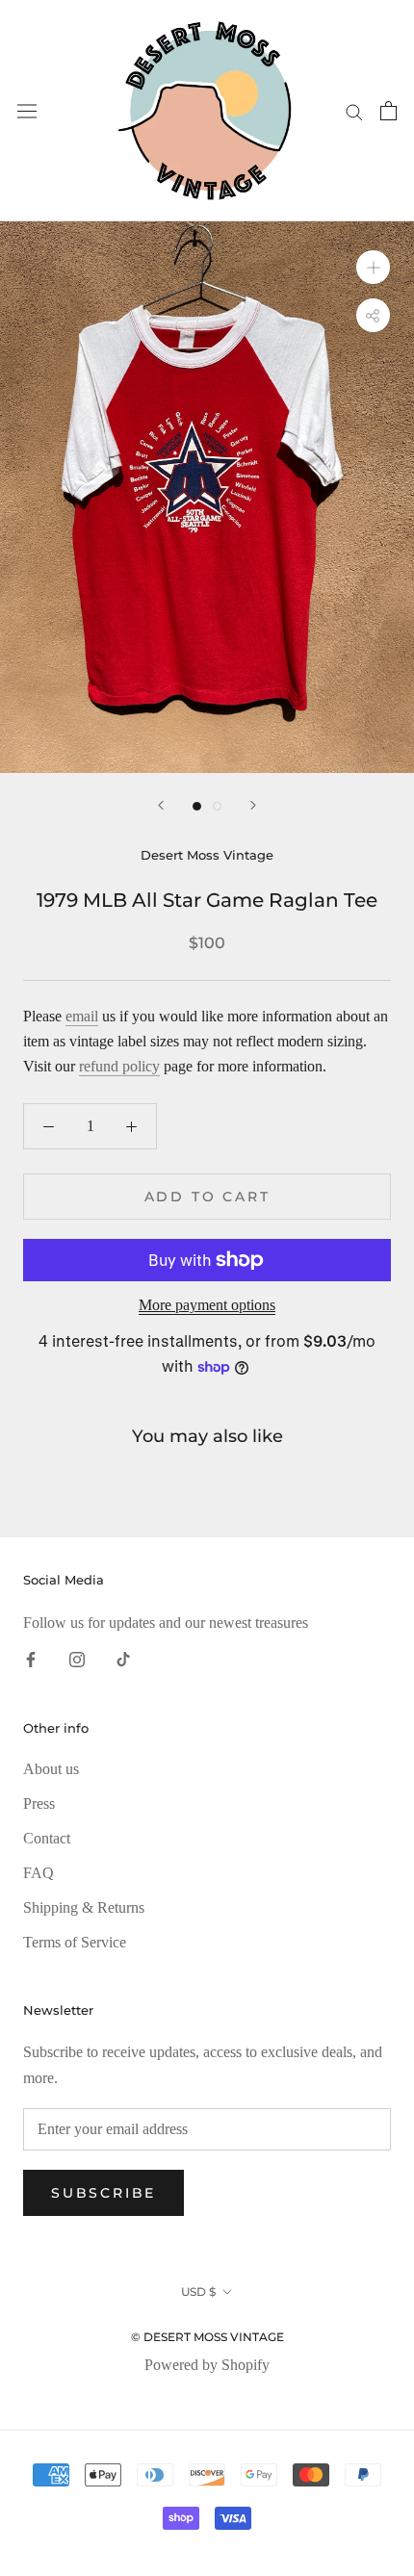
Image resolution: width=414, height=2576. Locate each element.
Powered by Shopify (207, 2365)
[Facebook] (31, 1659)
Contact (47, 1838)
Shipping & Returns (84, 1907)
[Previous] (161, 805)
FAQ (39, 1873)
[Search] (354, 111)
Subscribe (103, 2193)
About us (51, 1769)
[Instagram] (77, 1659)
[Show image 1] (197, 806)
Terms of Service (75, 1942)
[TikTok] (123, 1659)
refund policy (119, 1066)
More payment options (207, 1305)
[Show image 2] (217, 806)
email (82, 1016)
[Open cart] (388, 111)
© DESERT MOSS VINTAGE (207, 2337)
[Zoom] (373, 267)
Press (39, 1803)
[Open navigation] (27, 111)
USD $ (198, 2292)
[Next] (253, 805)
